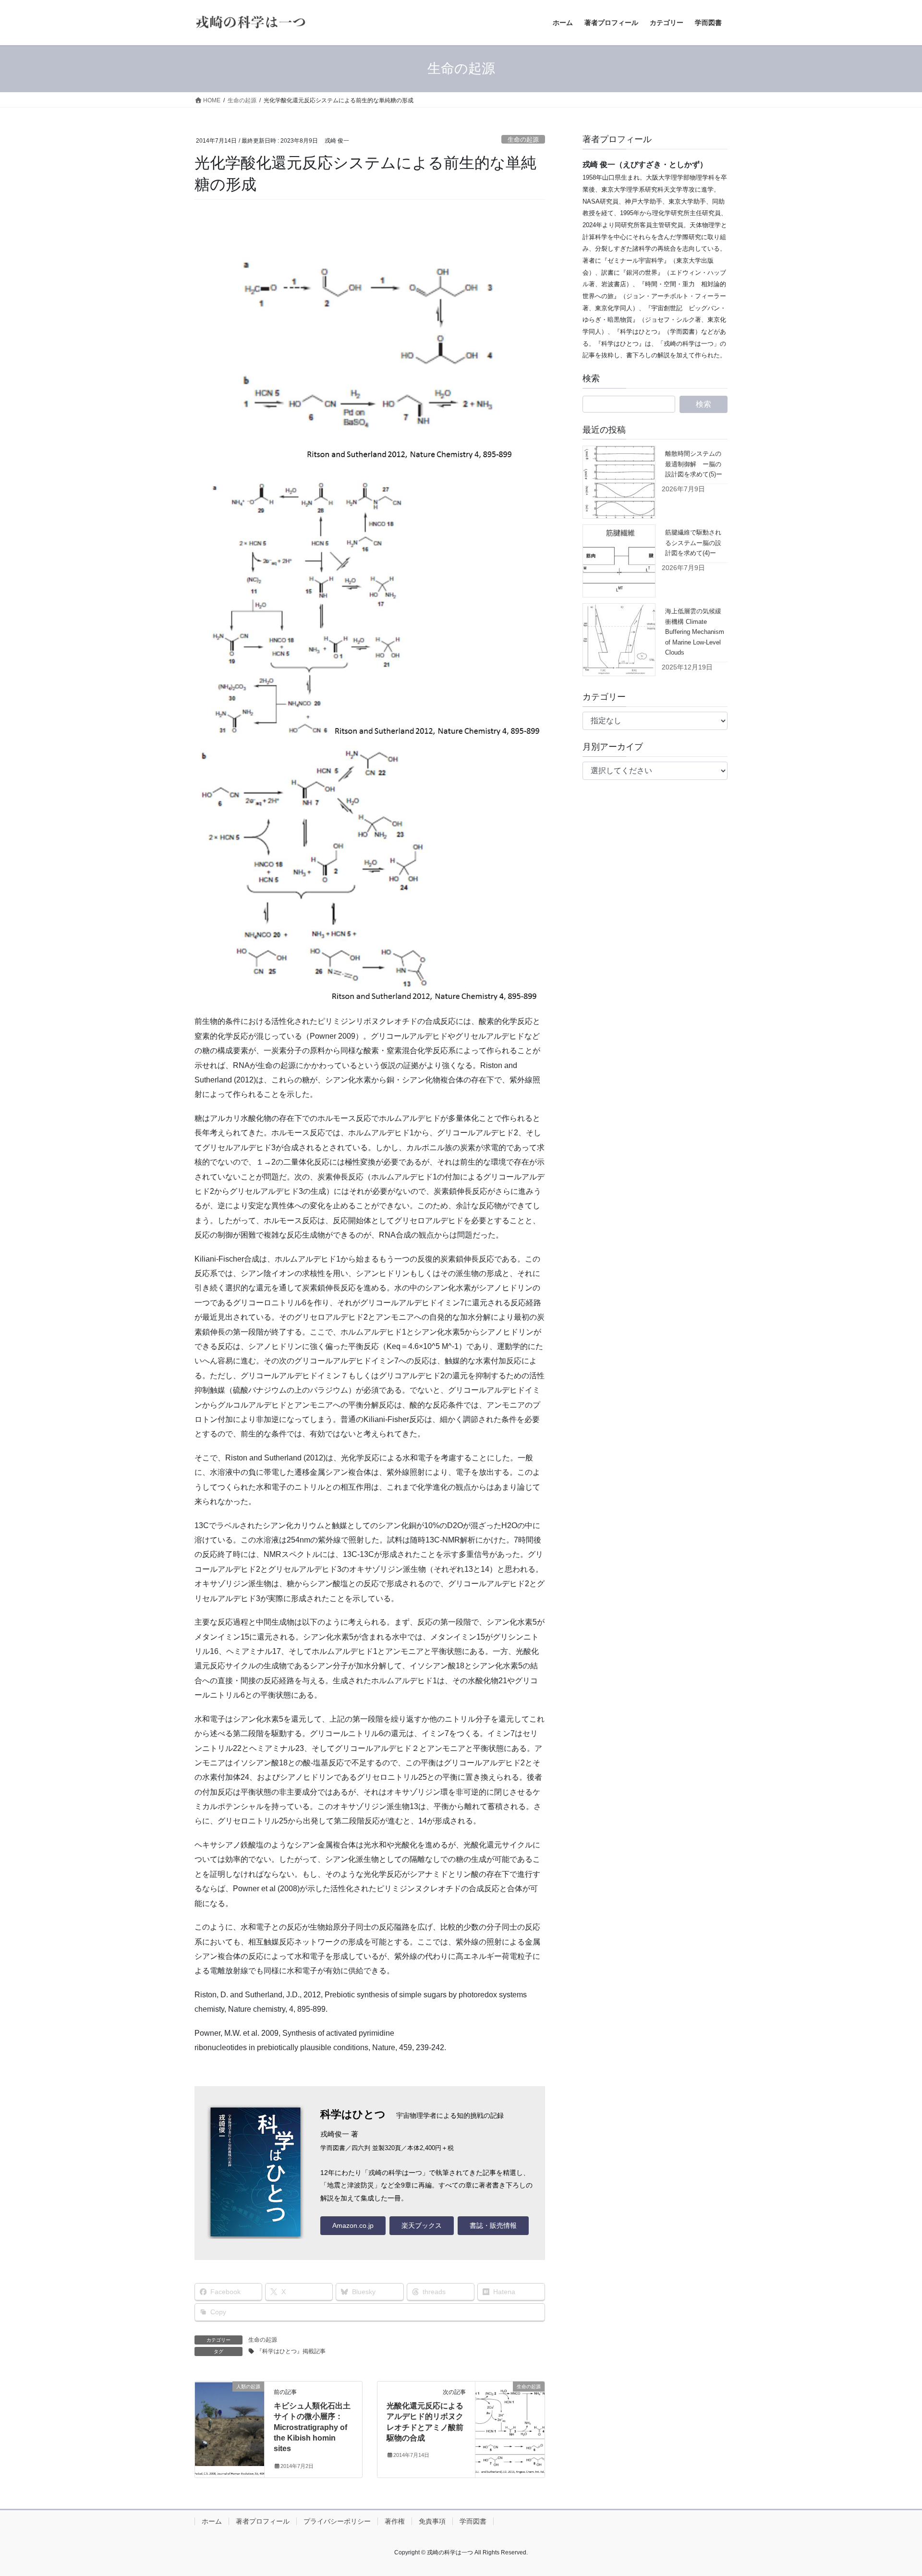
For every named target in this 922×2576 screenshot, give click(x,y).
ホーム (212, 2521)
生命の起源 (523, 140)
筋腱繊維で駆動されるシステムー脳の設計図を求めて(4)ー (693, 543)
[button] (353, 2226)
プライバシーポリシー (337, 2521)
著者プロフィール (263, 2521)
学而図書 (473, 2521)
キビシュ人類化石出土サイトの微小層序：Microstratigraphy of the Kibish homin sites (312, 2427)
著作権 (395, 2521)
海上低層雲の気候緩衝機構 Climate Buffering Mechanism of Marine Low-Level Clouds (695, 632)
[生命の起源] (510, 2417)
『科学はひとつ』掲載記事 (291, 2351)
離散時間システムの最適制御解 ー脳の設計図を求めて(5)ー (694, 464)
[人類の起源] (230, 2417)
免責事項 (432, 2521)
